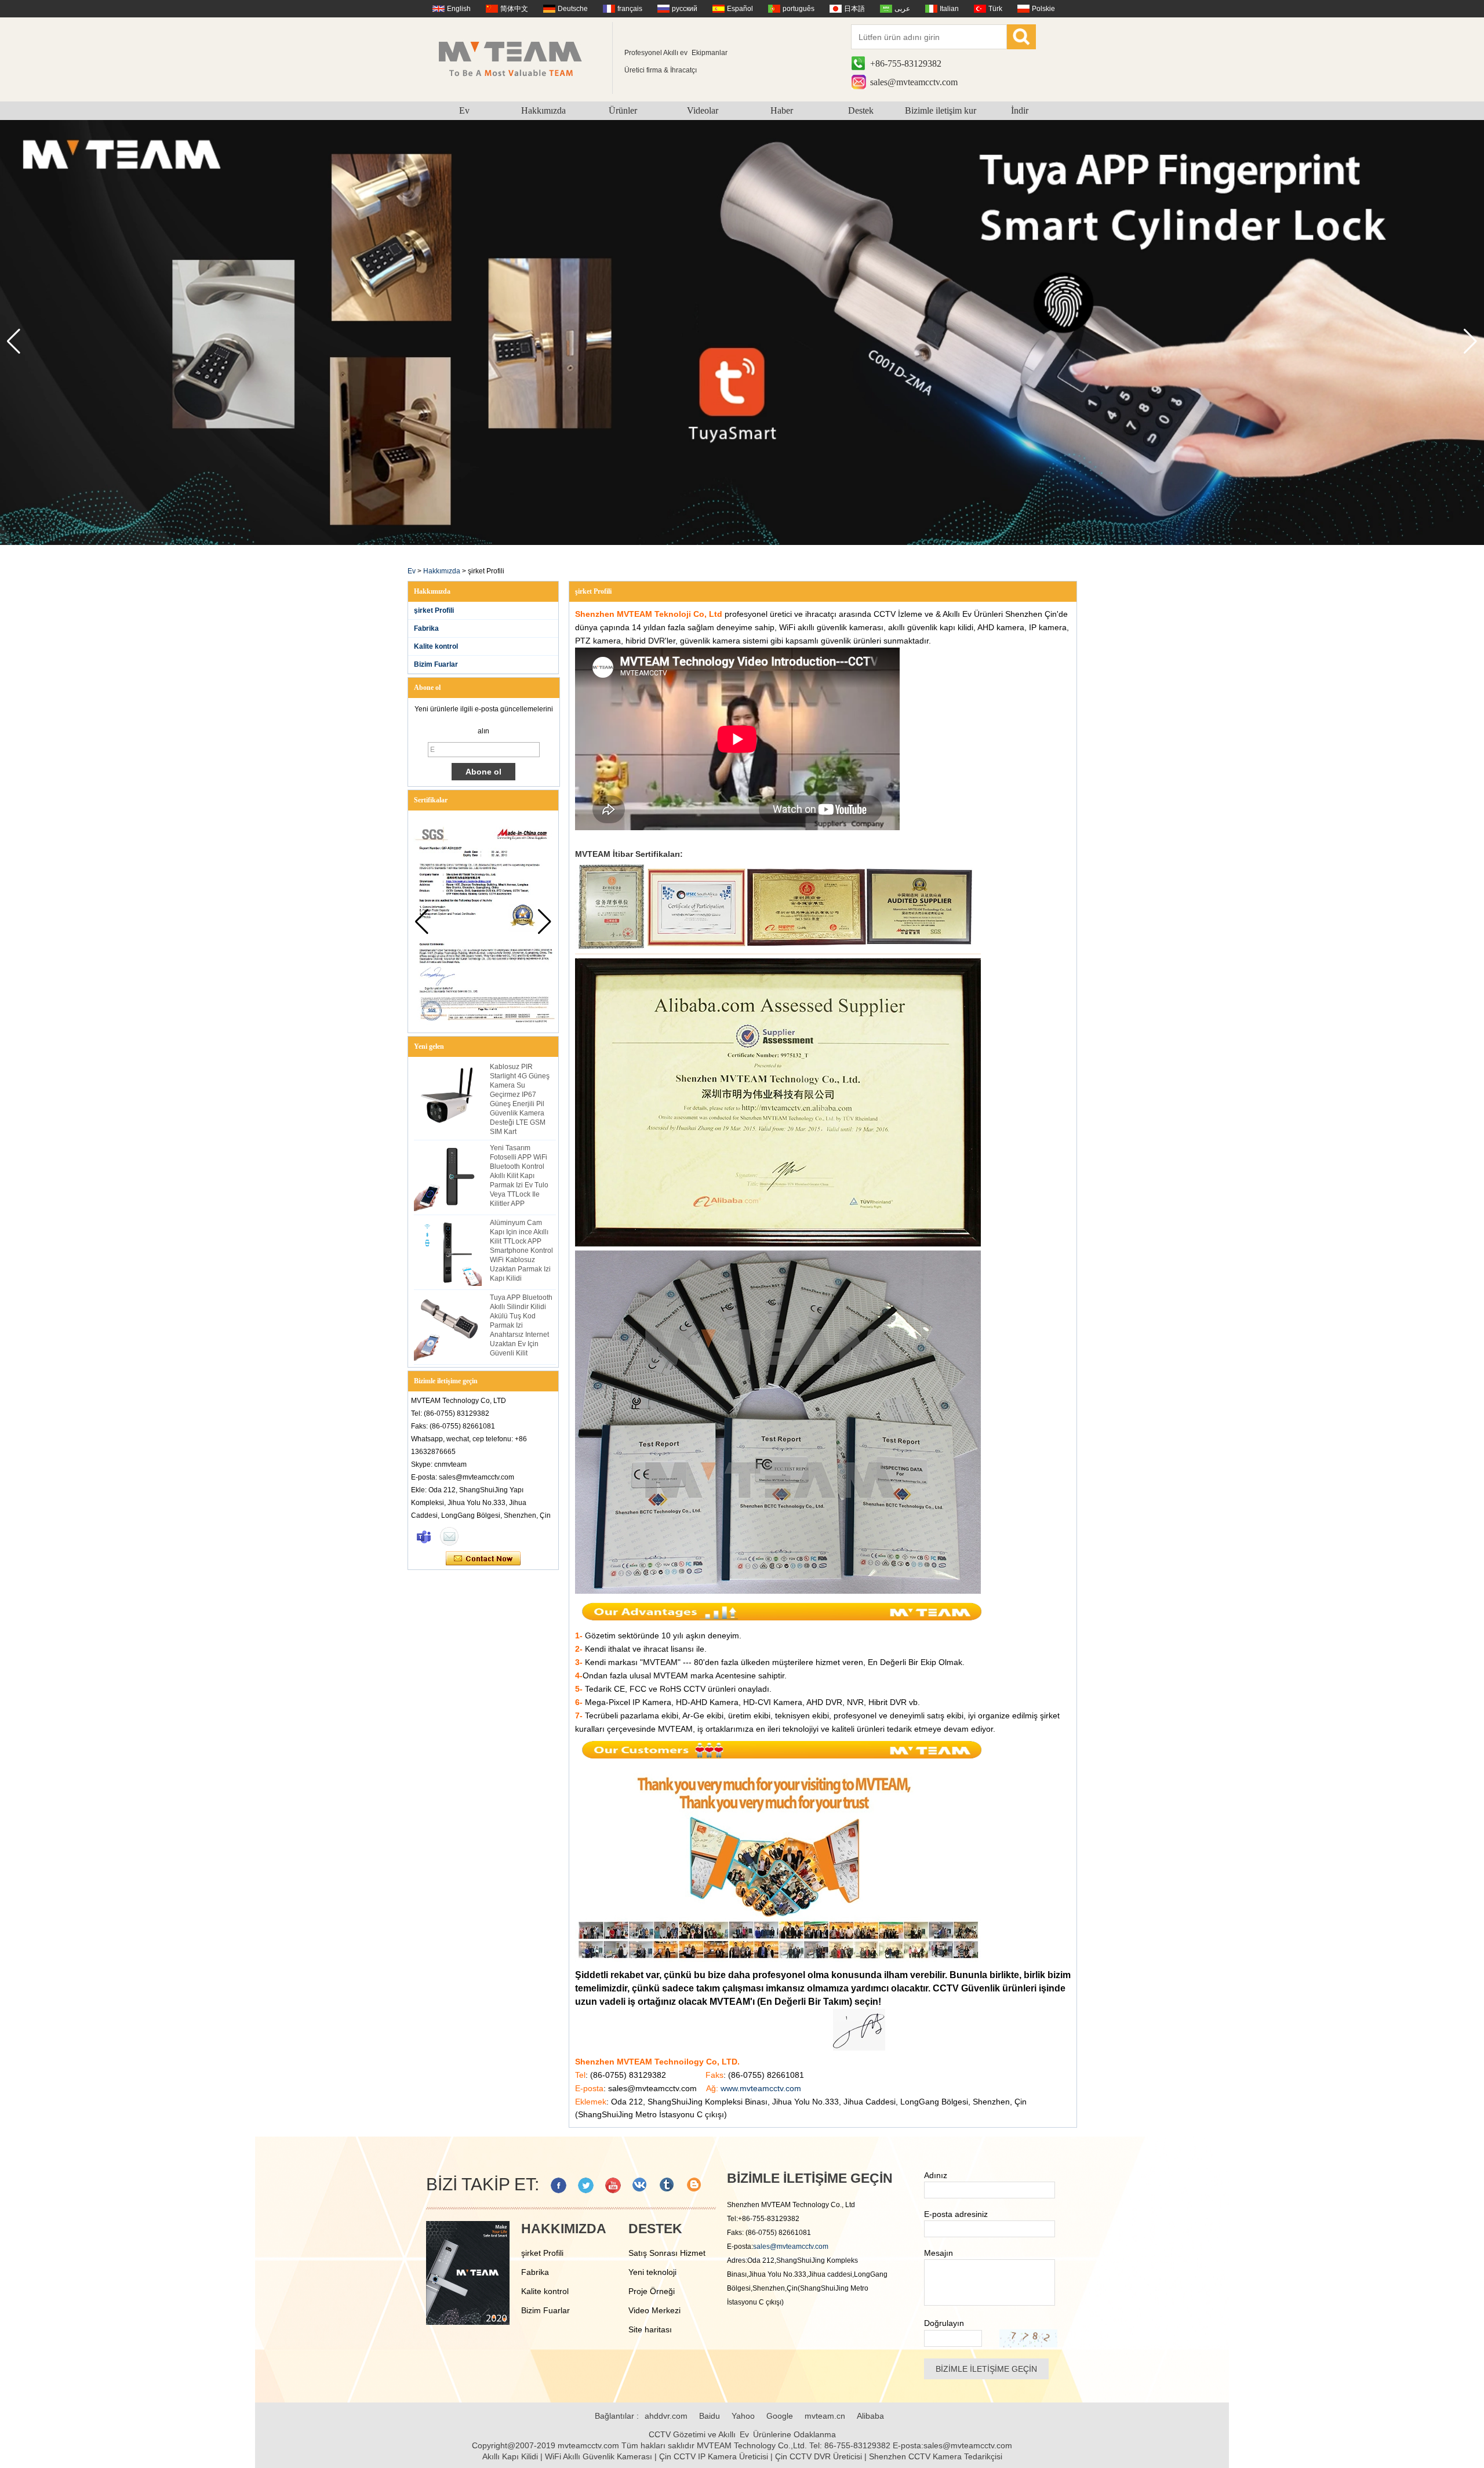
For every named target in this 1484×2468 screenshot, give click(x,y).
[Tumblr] (668, 2185)
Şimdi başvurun (483, 1559)
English (459, 9)
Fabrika (426, 628)
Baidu (710, 2416)
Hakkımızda (543, 110)
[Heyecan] (586, 2185)
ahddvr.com (666, 2416)
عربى (902, 9)
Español (740, 9)
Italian (949, 9)
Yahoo (743, 2416)
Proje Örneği (652, 2291)
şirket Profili (434, 610)
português (799, 9)
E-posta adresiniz (956, 2214)
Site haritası (650, 2329)
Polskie (1043, 9)
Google (780, 2416)
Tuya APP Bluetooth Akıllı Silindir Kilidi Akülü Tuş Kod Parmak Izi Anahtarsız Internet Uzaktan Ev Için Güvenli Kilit (521, 1325)
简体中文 (514, 9)
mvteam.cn (825, 2416)
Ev (464, 110)
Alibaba (870, 2416)
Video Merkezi (654, 2310)
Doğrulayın (944, 2323)
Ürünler (623, 110)
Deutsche (573, 9)
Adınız (936, 2175)
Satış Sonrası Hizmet (667, 2253)
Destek (861, 110)
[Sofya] (424, 1536)
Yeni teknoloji (652, 2272)
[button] (1470, 341)
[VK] (640, 2185)
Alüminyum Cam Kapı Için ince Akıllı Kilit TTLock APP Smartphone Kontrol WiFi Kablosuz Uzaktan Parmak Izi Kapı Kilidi (521, 1251)
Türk (995, 9)
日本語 (854, 9)
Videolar (703, 110)
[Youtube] (613, 2185)
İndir (1020, 110)
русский (685, 9)
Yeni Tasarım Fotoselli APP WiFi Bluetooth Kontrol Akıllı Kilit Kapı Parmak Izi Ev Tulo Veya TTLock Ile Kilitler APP (519, 1176)
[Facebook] (559, 2185)
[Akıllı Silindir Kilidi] (742, 543)
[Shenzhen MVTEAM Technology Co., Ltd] (518, 58)
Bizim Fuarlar (436, 664)
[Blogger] (695, 2185)
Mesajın (939, 2253)
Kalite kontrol (436, 646)
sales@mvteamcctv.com (914, 82)
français (630, 9)
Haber (782, 110)
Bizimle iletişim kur (941, 110)
